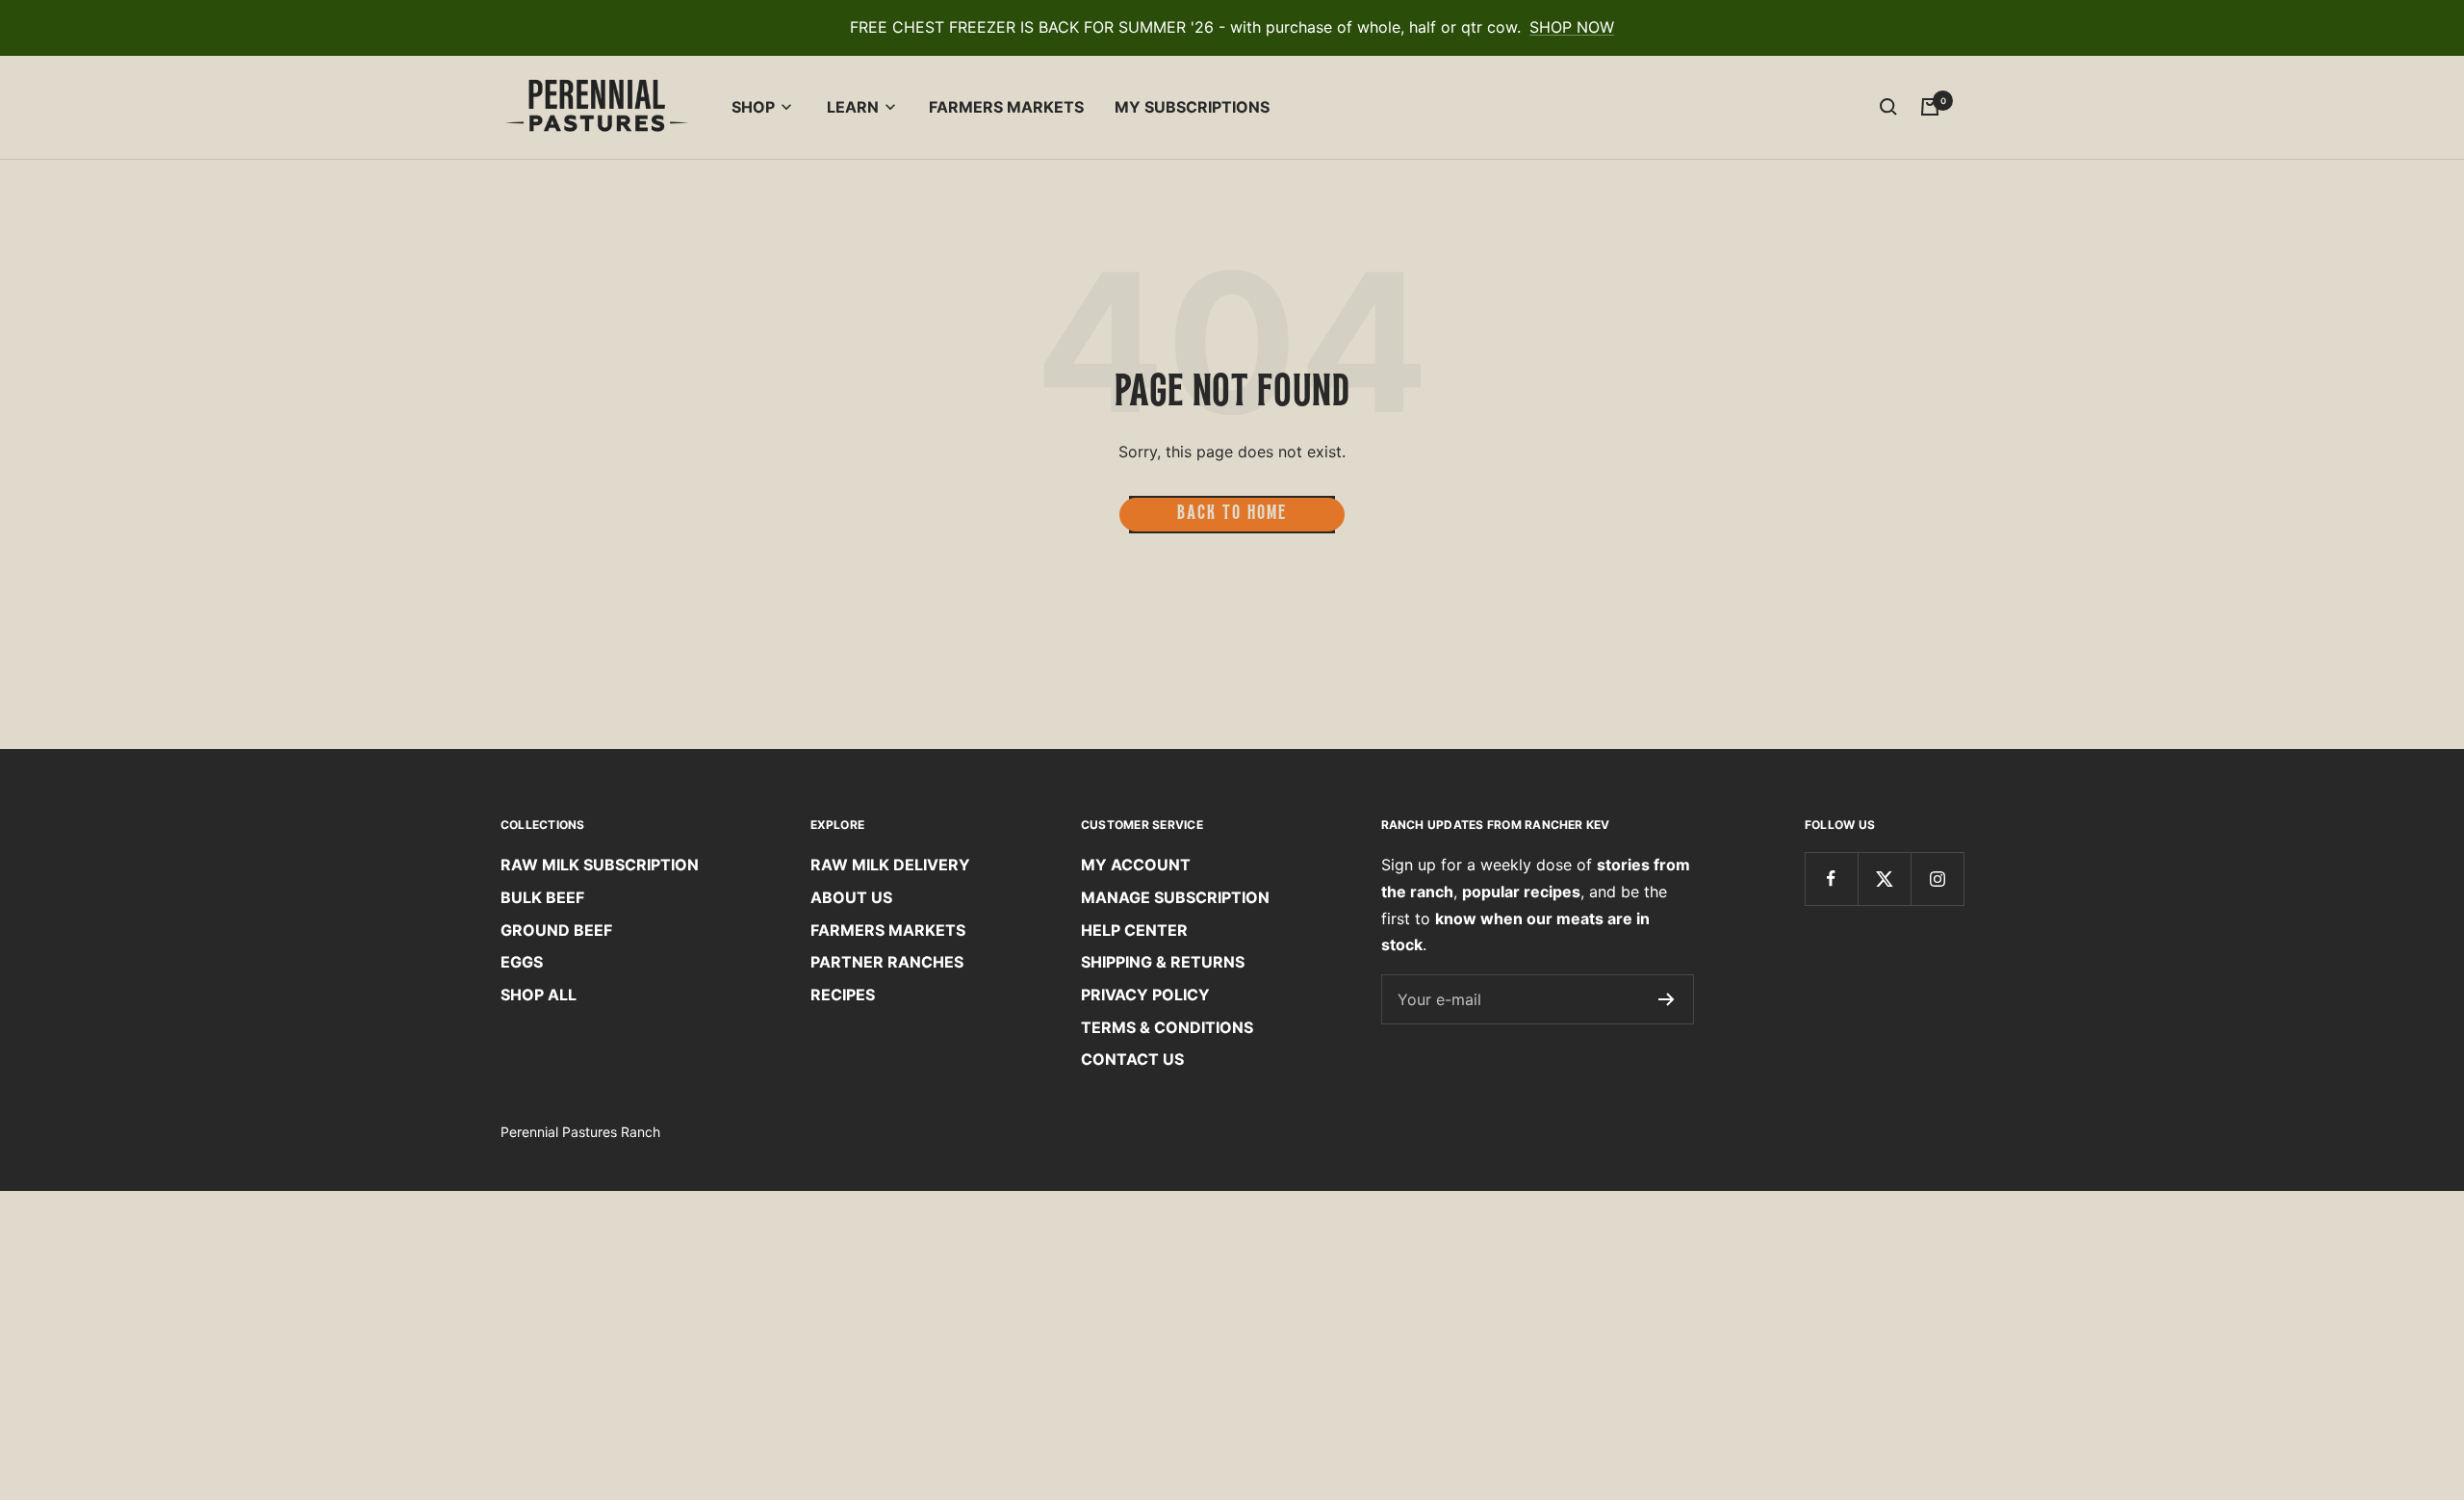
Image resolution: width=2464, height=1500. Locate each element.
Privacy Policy (1145, 995)
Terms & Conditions (1167, 1027)
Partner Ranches (887, 962)
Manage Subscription (1175, 897)
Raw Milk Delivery (890, 865)
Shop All (539, 995)
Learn (853, 107)
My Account (1136, 865)
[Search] (1888, 107)
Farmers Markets (1006, 107)
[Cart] (1930, 107)
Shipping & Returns (1163, 962)
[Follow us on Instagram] (1937, 879)
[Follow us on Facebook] (1831, 879)
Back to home (1232, 514)
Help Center (1134, 930)
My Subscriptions (1192, 107)
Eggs (522, 962)
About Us (851, 897)
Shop (753, 107)
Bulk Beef (542, 897)
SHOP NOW (1572, 27)
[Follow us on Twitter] (1884, 879)
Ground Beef (556, 930)
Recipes (843, 995)
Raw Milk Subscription (600, 865)
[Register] (1667, 999)
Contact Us (1132, 1059)
